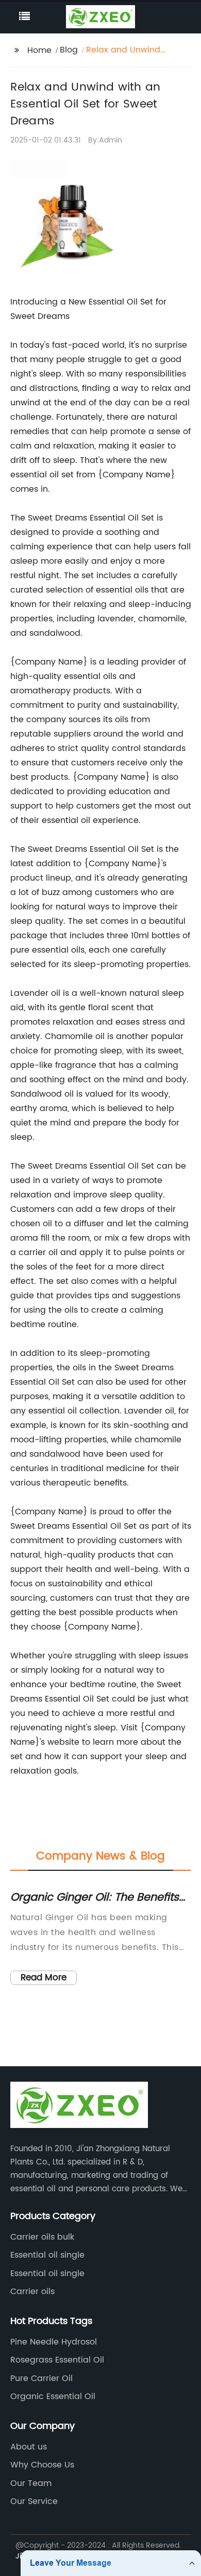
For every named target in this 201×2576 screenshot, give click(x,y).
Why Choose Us (42, 2465)
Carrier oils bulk (42, 2237)
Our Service (34, 2501)
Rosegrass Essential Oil (57, 2360)
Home (39, 50)
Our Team (31, 2483)
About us (29, 2447)
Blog (69, 50)
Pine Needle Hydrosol (54, 2342)
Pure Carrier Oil (41, 2378)
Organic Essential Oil (53, 2396)
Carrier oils (32, 2292)
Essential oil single (47, 2255)
